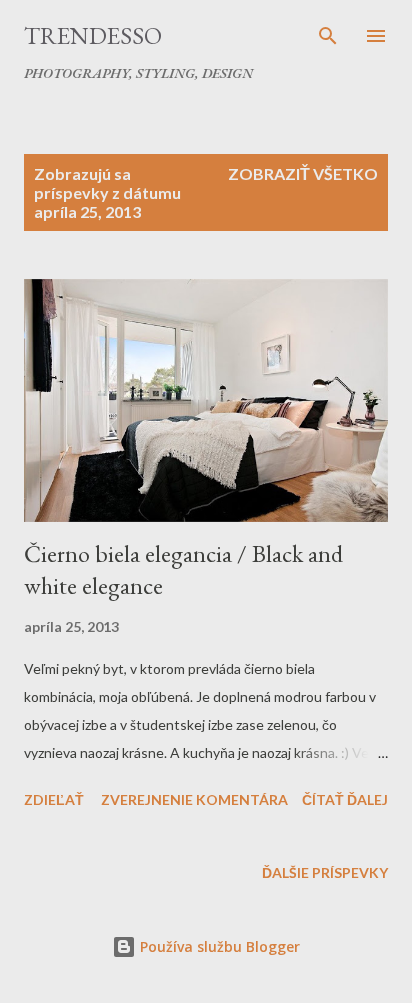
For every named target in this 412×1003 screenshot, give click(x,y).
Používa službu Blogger (218, 946)
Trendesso (93, 35)
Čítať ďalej (345, 799)
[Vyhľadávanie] (328, 36)
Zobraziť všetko (303, 173)
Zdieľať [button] (54, 799)
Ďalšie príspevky (325, 872)
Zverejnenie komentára (194, 799)
